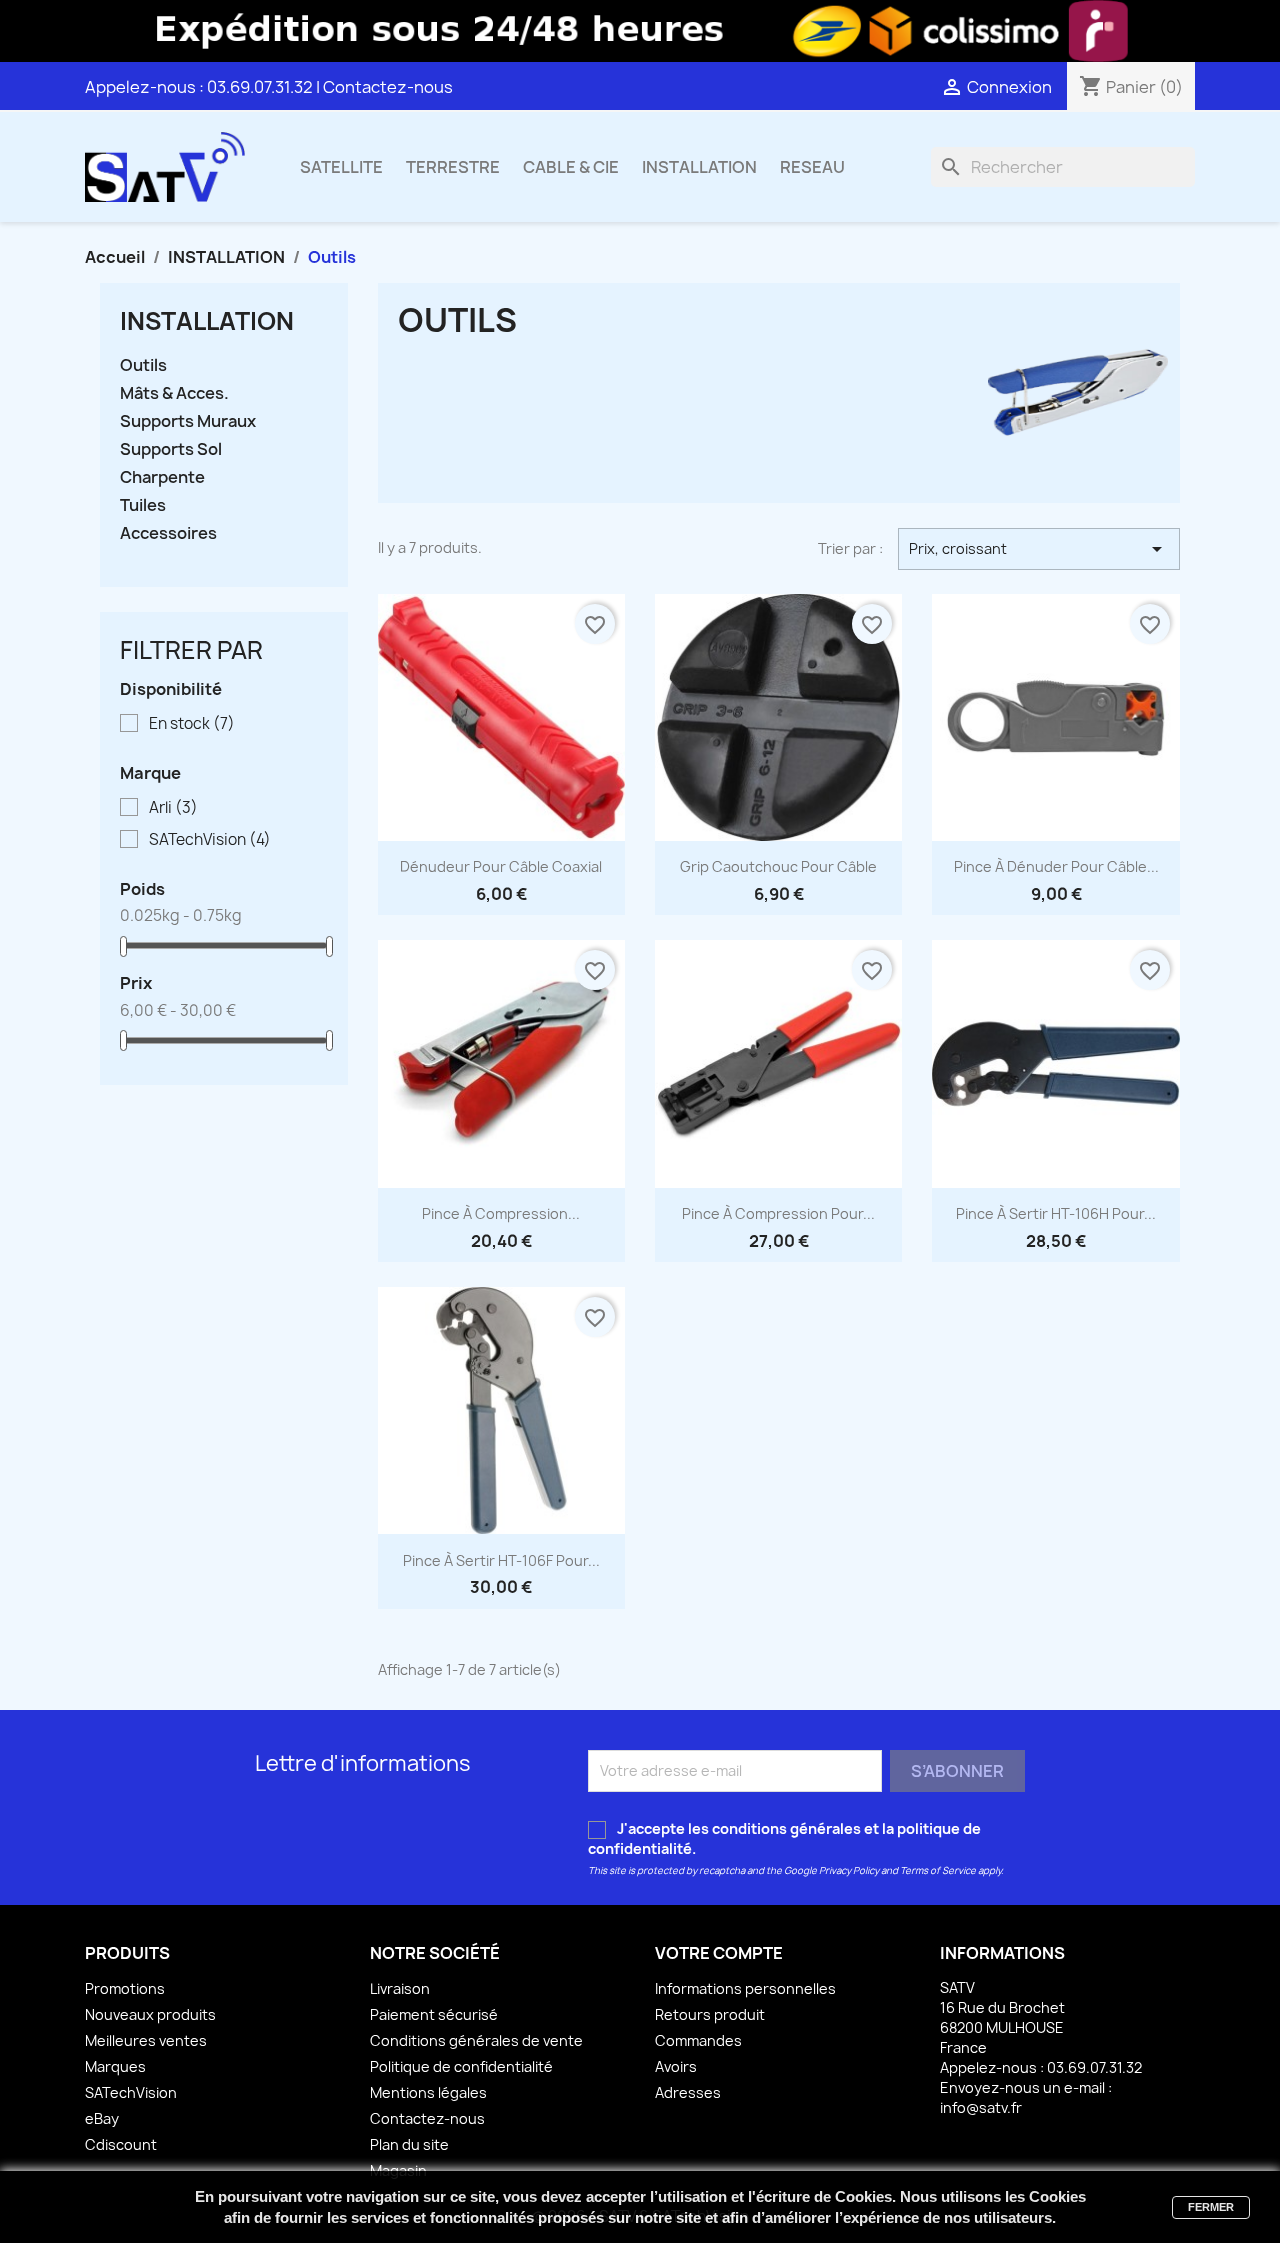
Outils (143, 365)
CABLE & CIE (571, 167)
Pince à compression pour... (778, 1213)
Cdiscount (121, 2144)
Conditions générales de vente (476, 2040)
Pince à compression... (501, 1213)
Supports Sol (171, 449)
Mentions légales (428, 2092)
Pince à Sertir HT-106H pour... (1056, 1213)
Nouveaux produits (150, 2014)
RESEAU (812, 167)
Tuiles (143, 505)
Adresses (688, 2092)
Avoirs (676, 2066)
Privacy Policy (849, 1870)
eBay (102, 2118)
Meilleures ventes (146, 2040)
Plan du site (409, 2144)
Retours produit (710, 2014)
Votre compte (719, 1953)
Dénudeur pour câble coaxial (501, 866)
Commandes (698, 2040)
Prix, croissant (1039, 549)
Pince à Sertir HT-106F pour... (501, 1560)
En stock (192, 724)
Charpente (162, 477)
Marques (115, 2066)
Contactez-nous (388, 87)
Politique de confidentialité (461, 2066)
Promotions (125, 1988)
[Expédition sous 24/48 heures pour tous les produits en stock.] (640, 31)
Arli (173, 808)
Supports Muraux (188, 421)
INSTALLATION (699, 167)
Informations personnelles (745, 1988)
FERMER (1211, 2207)
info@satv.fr (981, 2107)
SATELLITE (341, 167)
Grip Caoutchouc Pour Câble (778, 866)
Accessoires (168, 533)
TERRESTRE (453, 167)
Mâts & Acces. (174, 393)
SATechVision (210, 840)
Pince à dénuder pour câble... (1056, 866)
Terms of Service (938, 1870)
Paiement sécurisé (434, 2014)
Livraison (400, 1988)
